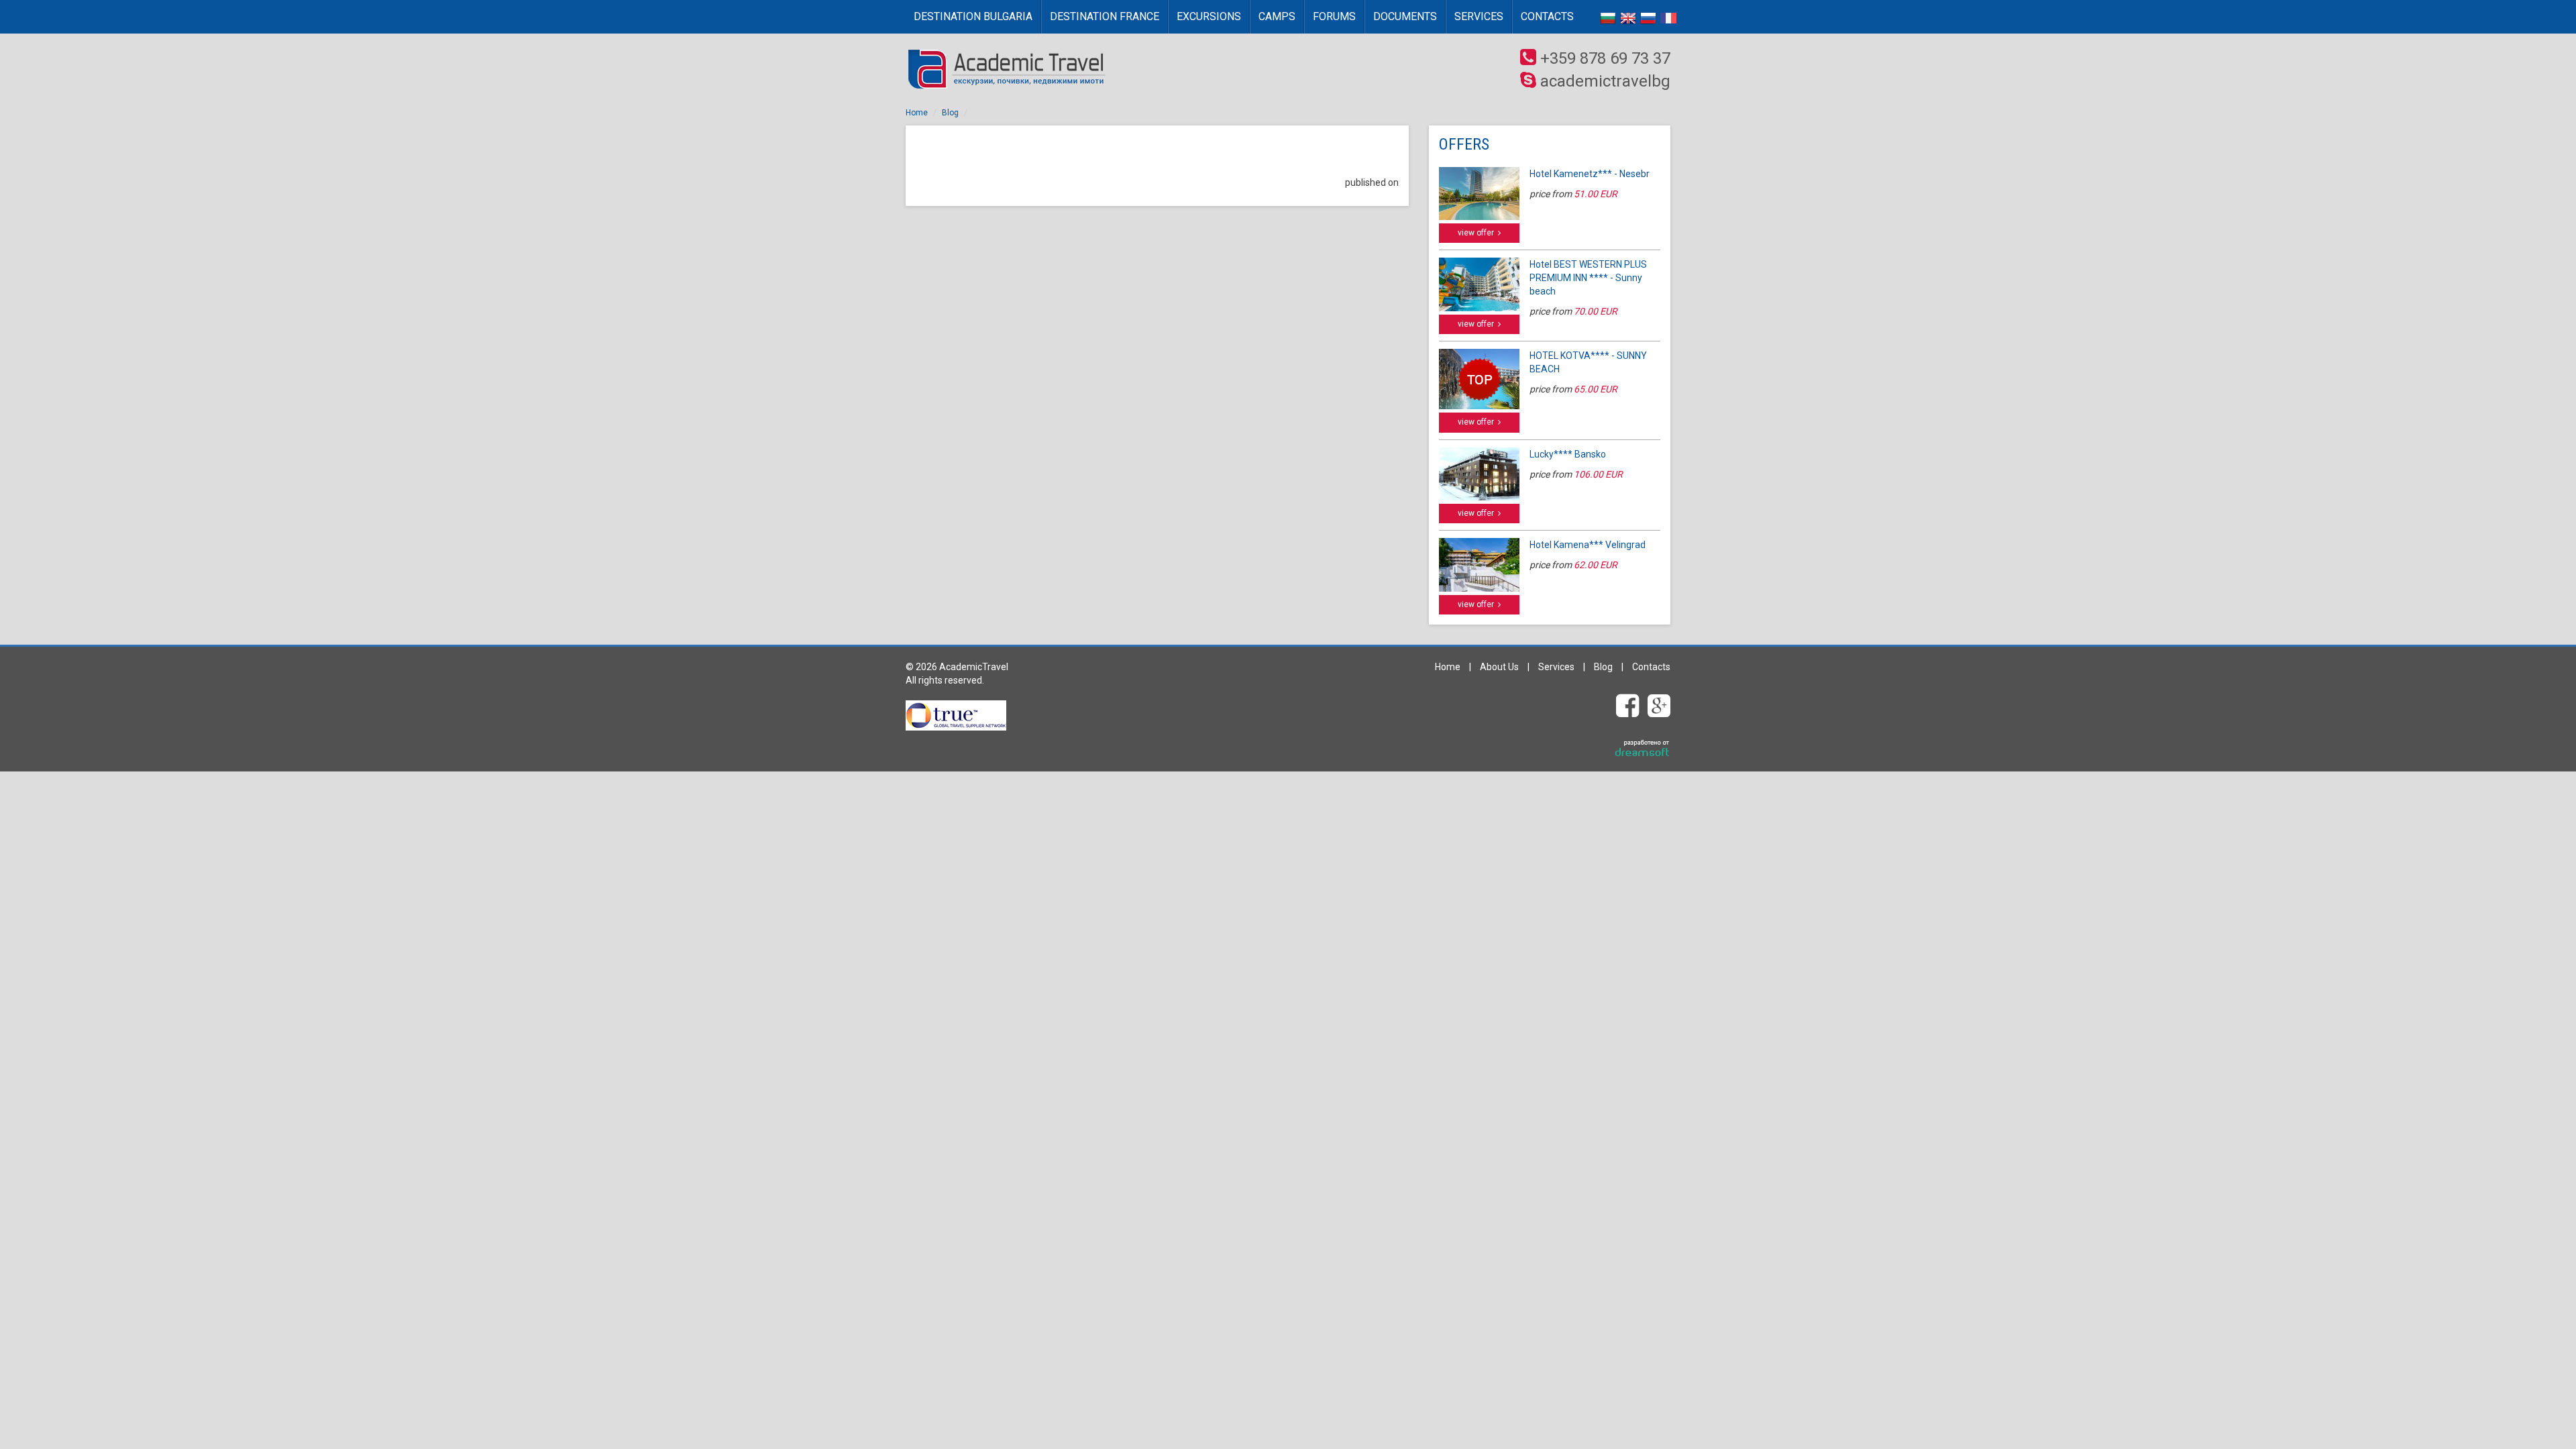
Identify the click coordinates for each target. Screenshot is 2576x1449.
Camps (1277, 16)
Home (917, 113)
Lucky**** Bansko (1568, 454)
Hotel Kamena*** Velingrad (1588, 545)
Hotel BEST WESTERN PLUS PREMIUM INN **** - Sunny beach (1588, 278)
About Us (1499, 667)
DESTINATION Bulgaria (973, 16)
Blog (950, 113)
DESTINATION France (1105, 16)
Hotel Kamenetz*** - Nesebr (1590, 174)
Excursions (1209, 16)
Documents (1405, 16)
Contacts (1547, 16)
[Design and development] (1643, 749)
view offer (1478, 233)
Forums (1334, 16)
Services (1479, 16)
